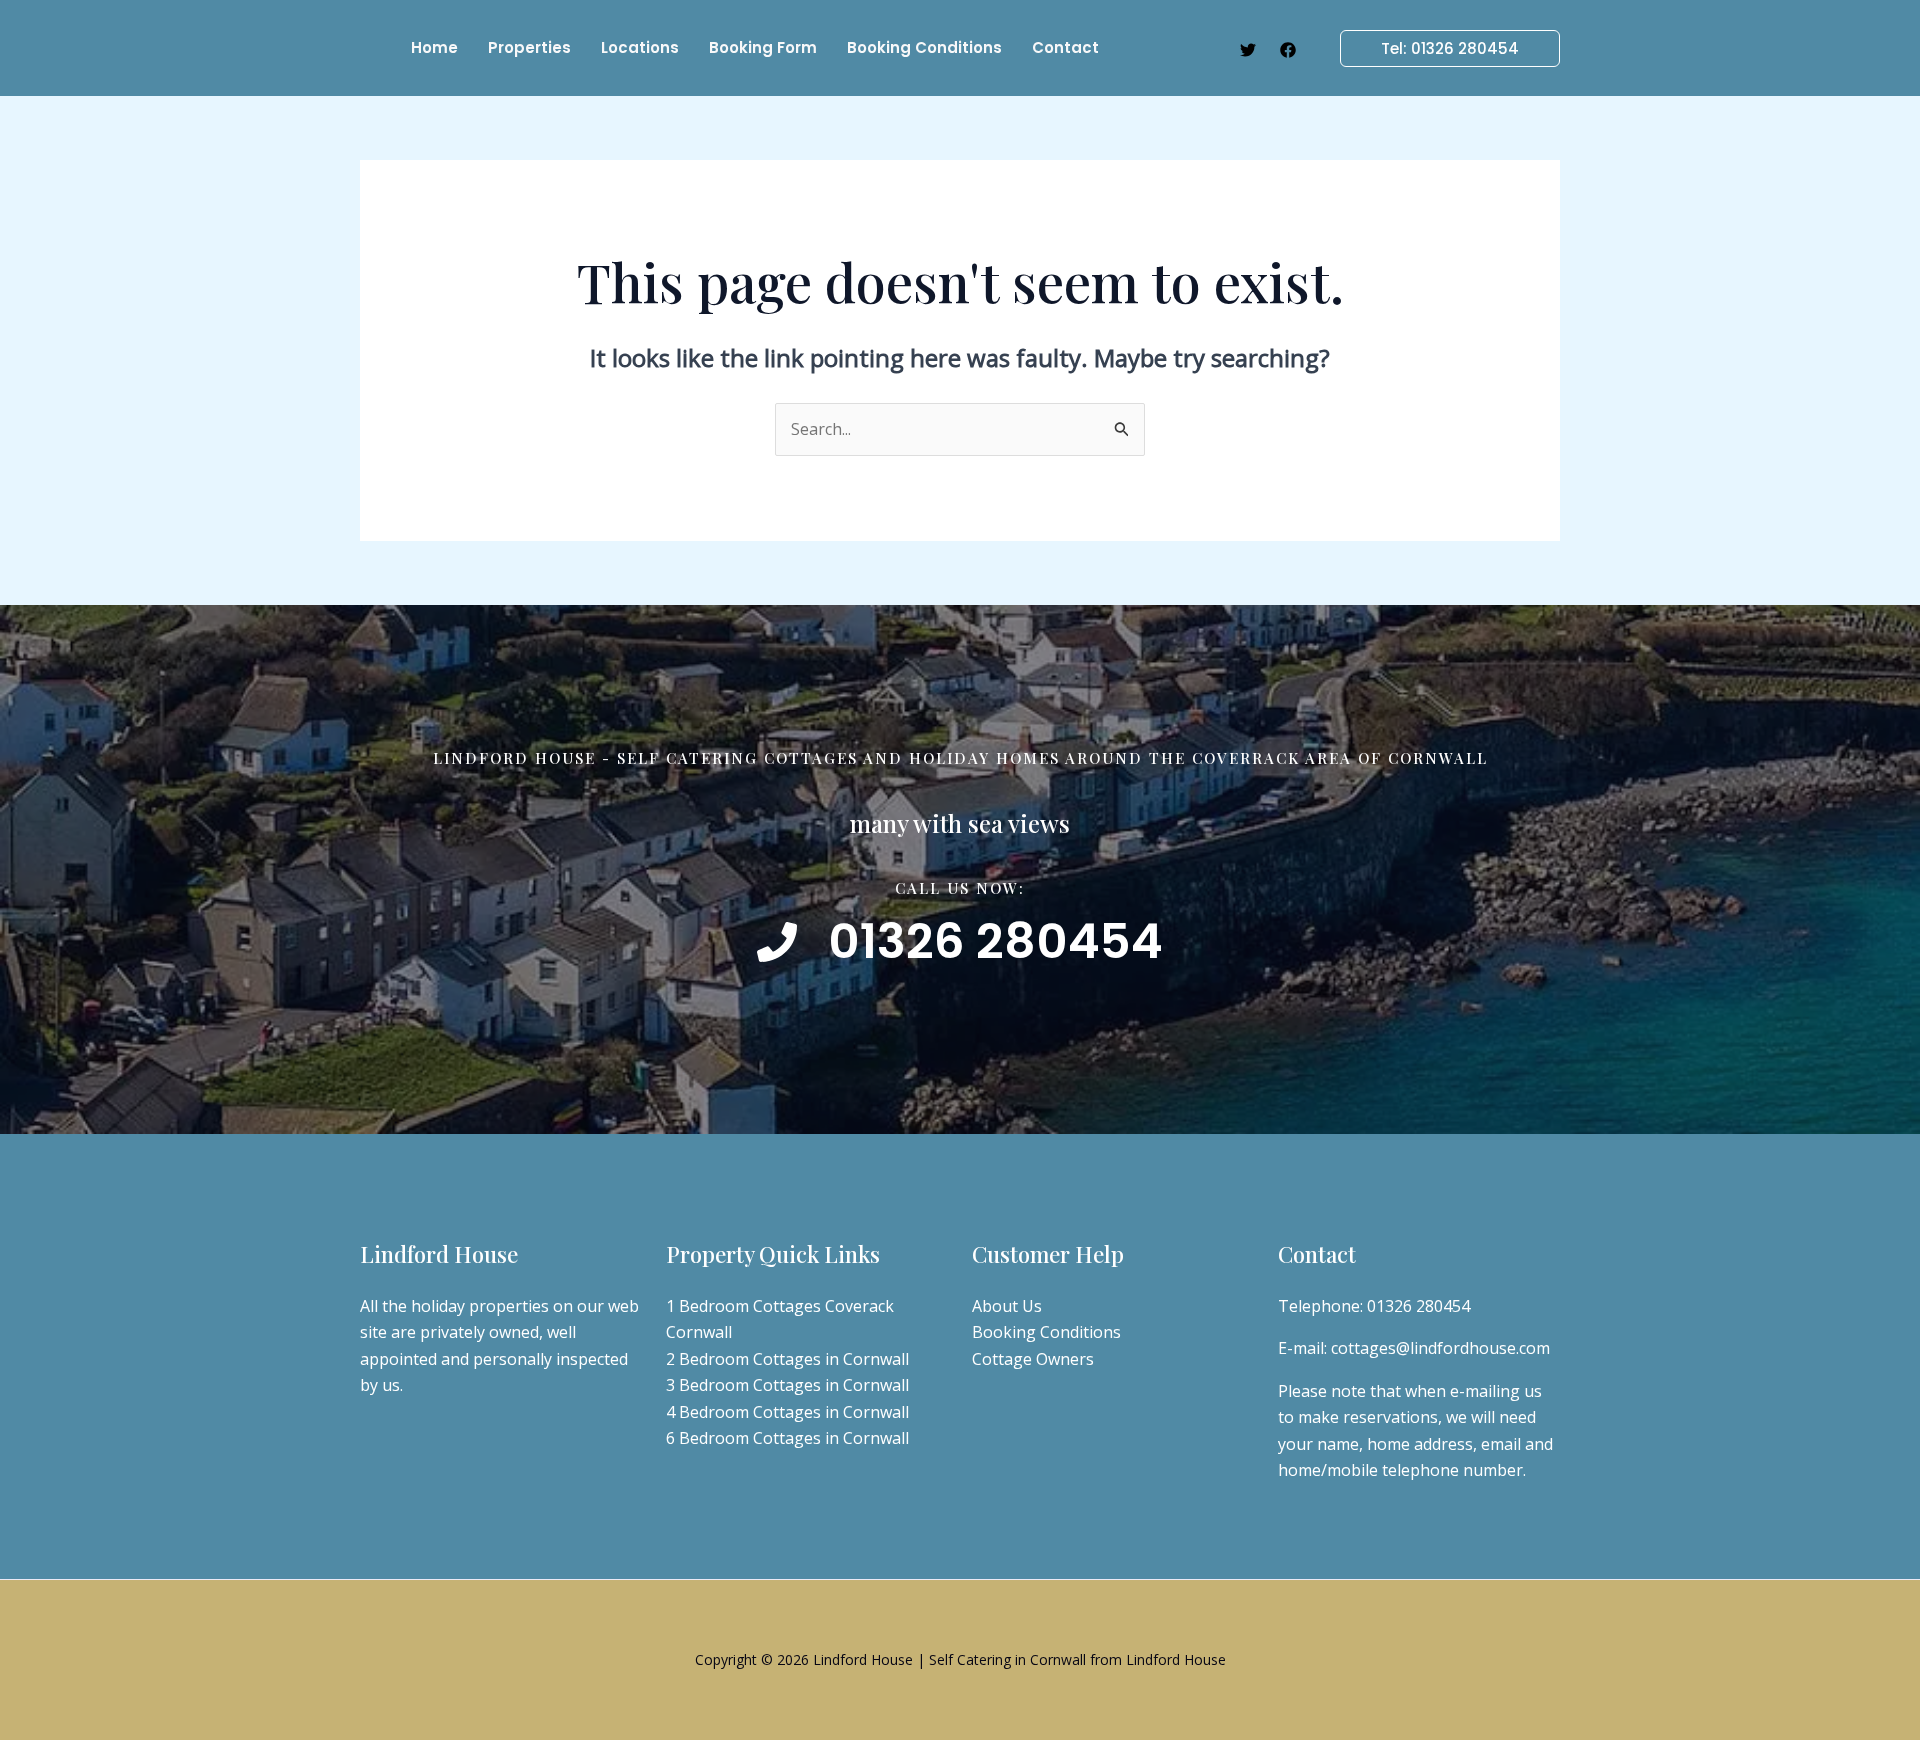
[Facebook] (1288, 50)
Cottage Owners (1033, 1359)
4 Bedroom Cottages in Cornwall (787, 1412)
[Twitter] (1248, 50)
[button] (1438, 48)
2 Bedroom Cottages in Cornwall (787, 1359)
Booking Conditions (1046, 1332)
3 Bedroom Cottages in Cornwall (787, 1385)
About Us (1007, 1306)
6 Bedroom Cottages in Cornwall (787, 1438)
